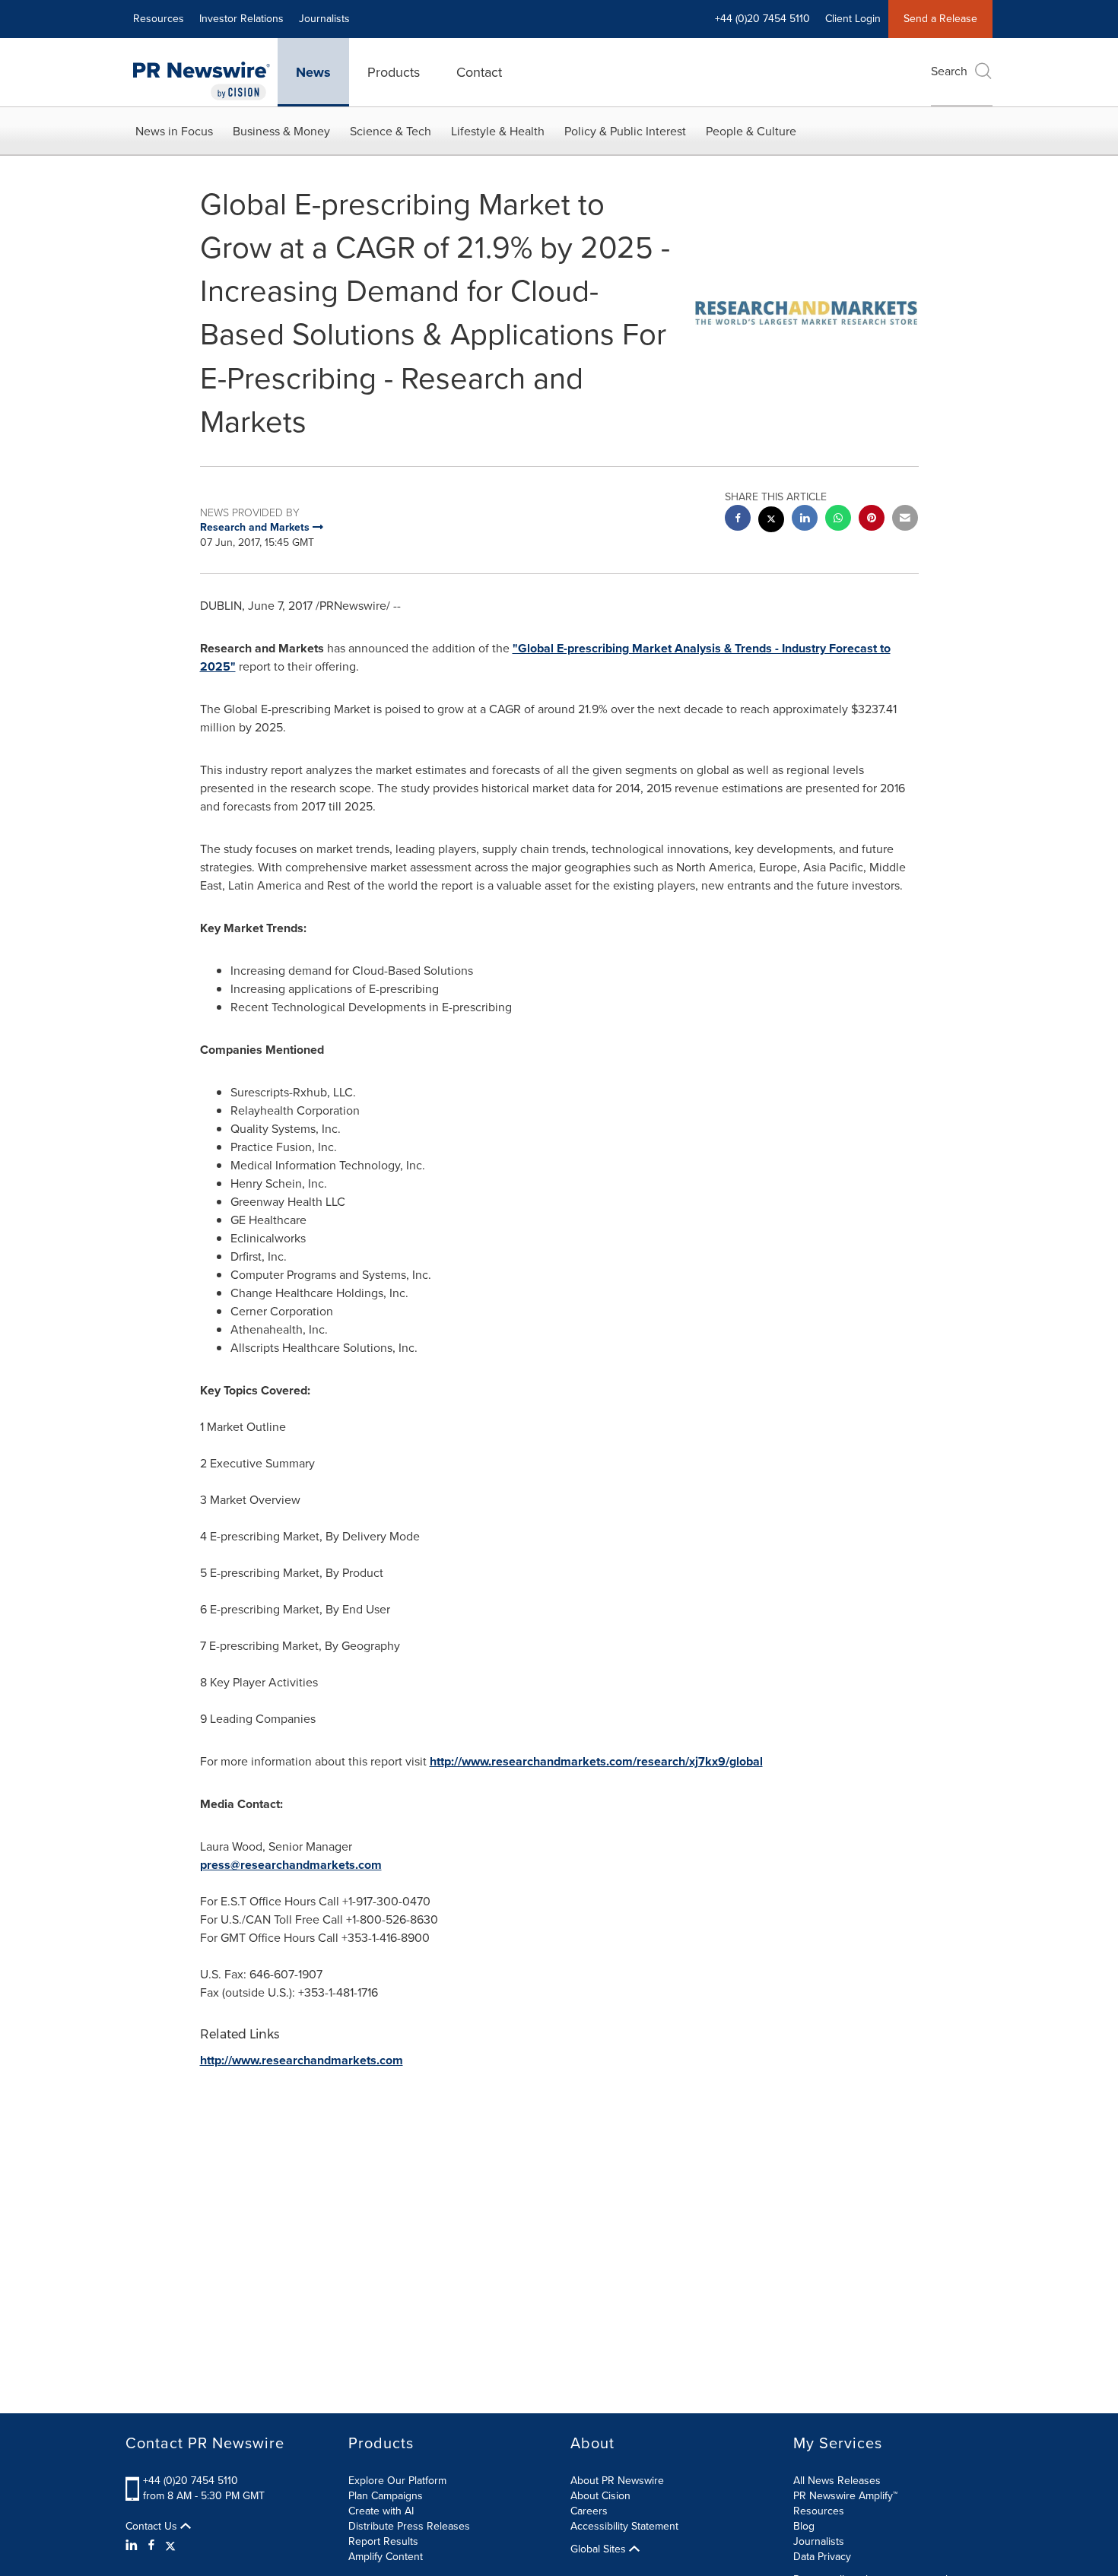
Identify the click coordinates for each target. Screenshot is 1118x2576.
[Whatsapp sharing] (838, 520)
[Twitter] (170, 2546)
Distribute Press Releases (409, 2526)
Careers (589, 2511)
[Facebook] (151, 2546)
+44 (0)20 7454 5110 (191, 2481)
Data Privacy (822, 2557)
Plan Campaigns (386, 2496)
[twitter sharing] (771, 521)
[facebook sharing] (738, 520)
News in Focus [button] (174, 131)
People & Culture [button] (751, 131)
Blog (804, 2526)
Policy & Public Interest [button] (625, 131)
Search (949, 71)
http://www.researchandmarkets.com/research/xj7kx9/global (596, 1761)
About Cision (600, 2496)
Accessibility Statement (624, 2526)
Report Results (383, 2541)
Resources (159, 19)
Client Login (853, 19)
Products (394, 72)
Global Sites (600, 2549)
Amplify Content (386, 2557)
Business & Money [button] (281, 131)
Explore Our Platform (397, 2481)
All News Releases (837, 2481)
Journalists (324, 19)
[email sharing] (905, 520)
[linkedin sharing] (805, 520)
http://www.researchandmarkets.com (302, 2060)
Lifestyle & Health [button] (498, 131)
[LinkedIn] (133, 2546)
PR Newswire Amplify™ (845, 2496)
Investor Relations (241, 19)
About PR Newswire (617, 2481)
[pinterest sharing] (872, 520)
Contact (479, 72)
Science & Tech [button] (391, 131)
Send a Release (940, 19)
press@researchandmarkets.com (291, 1865)
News (313, 72)
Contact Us (153, 2527)
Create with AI (381, 2511)
